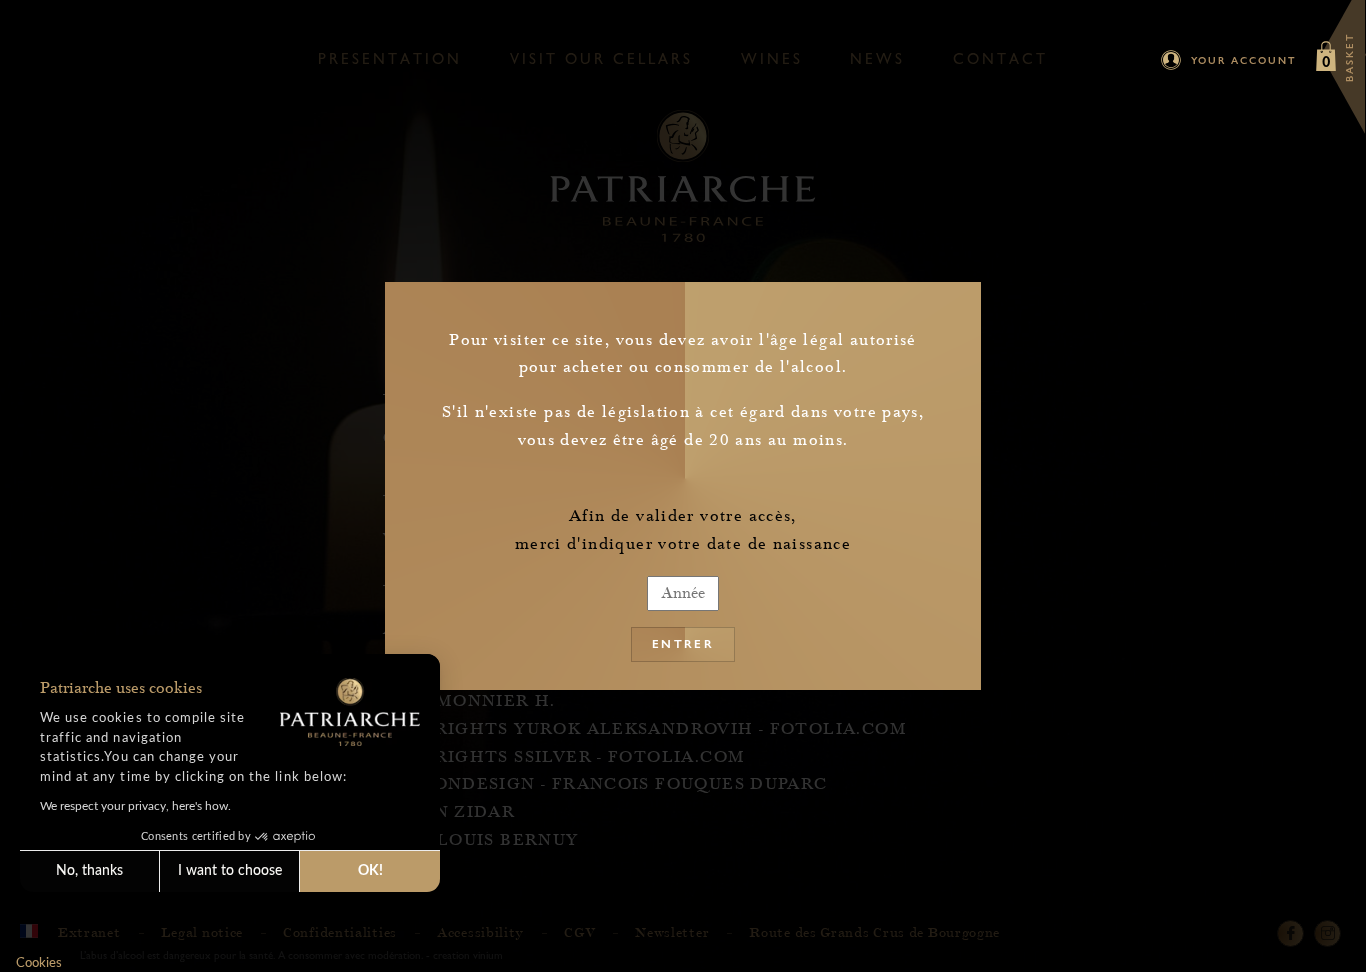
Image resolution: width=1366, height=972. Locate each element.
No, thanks (89, 871)
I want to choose (230, 871)
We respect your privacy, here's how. (135, 806)
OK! (370, 871)
